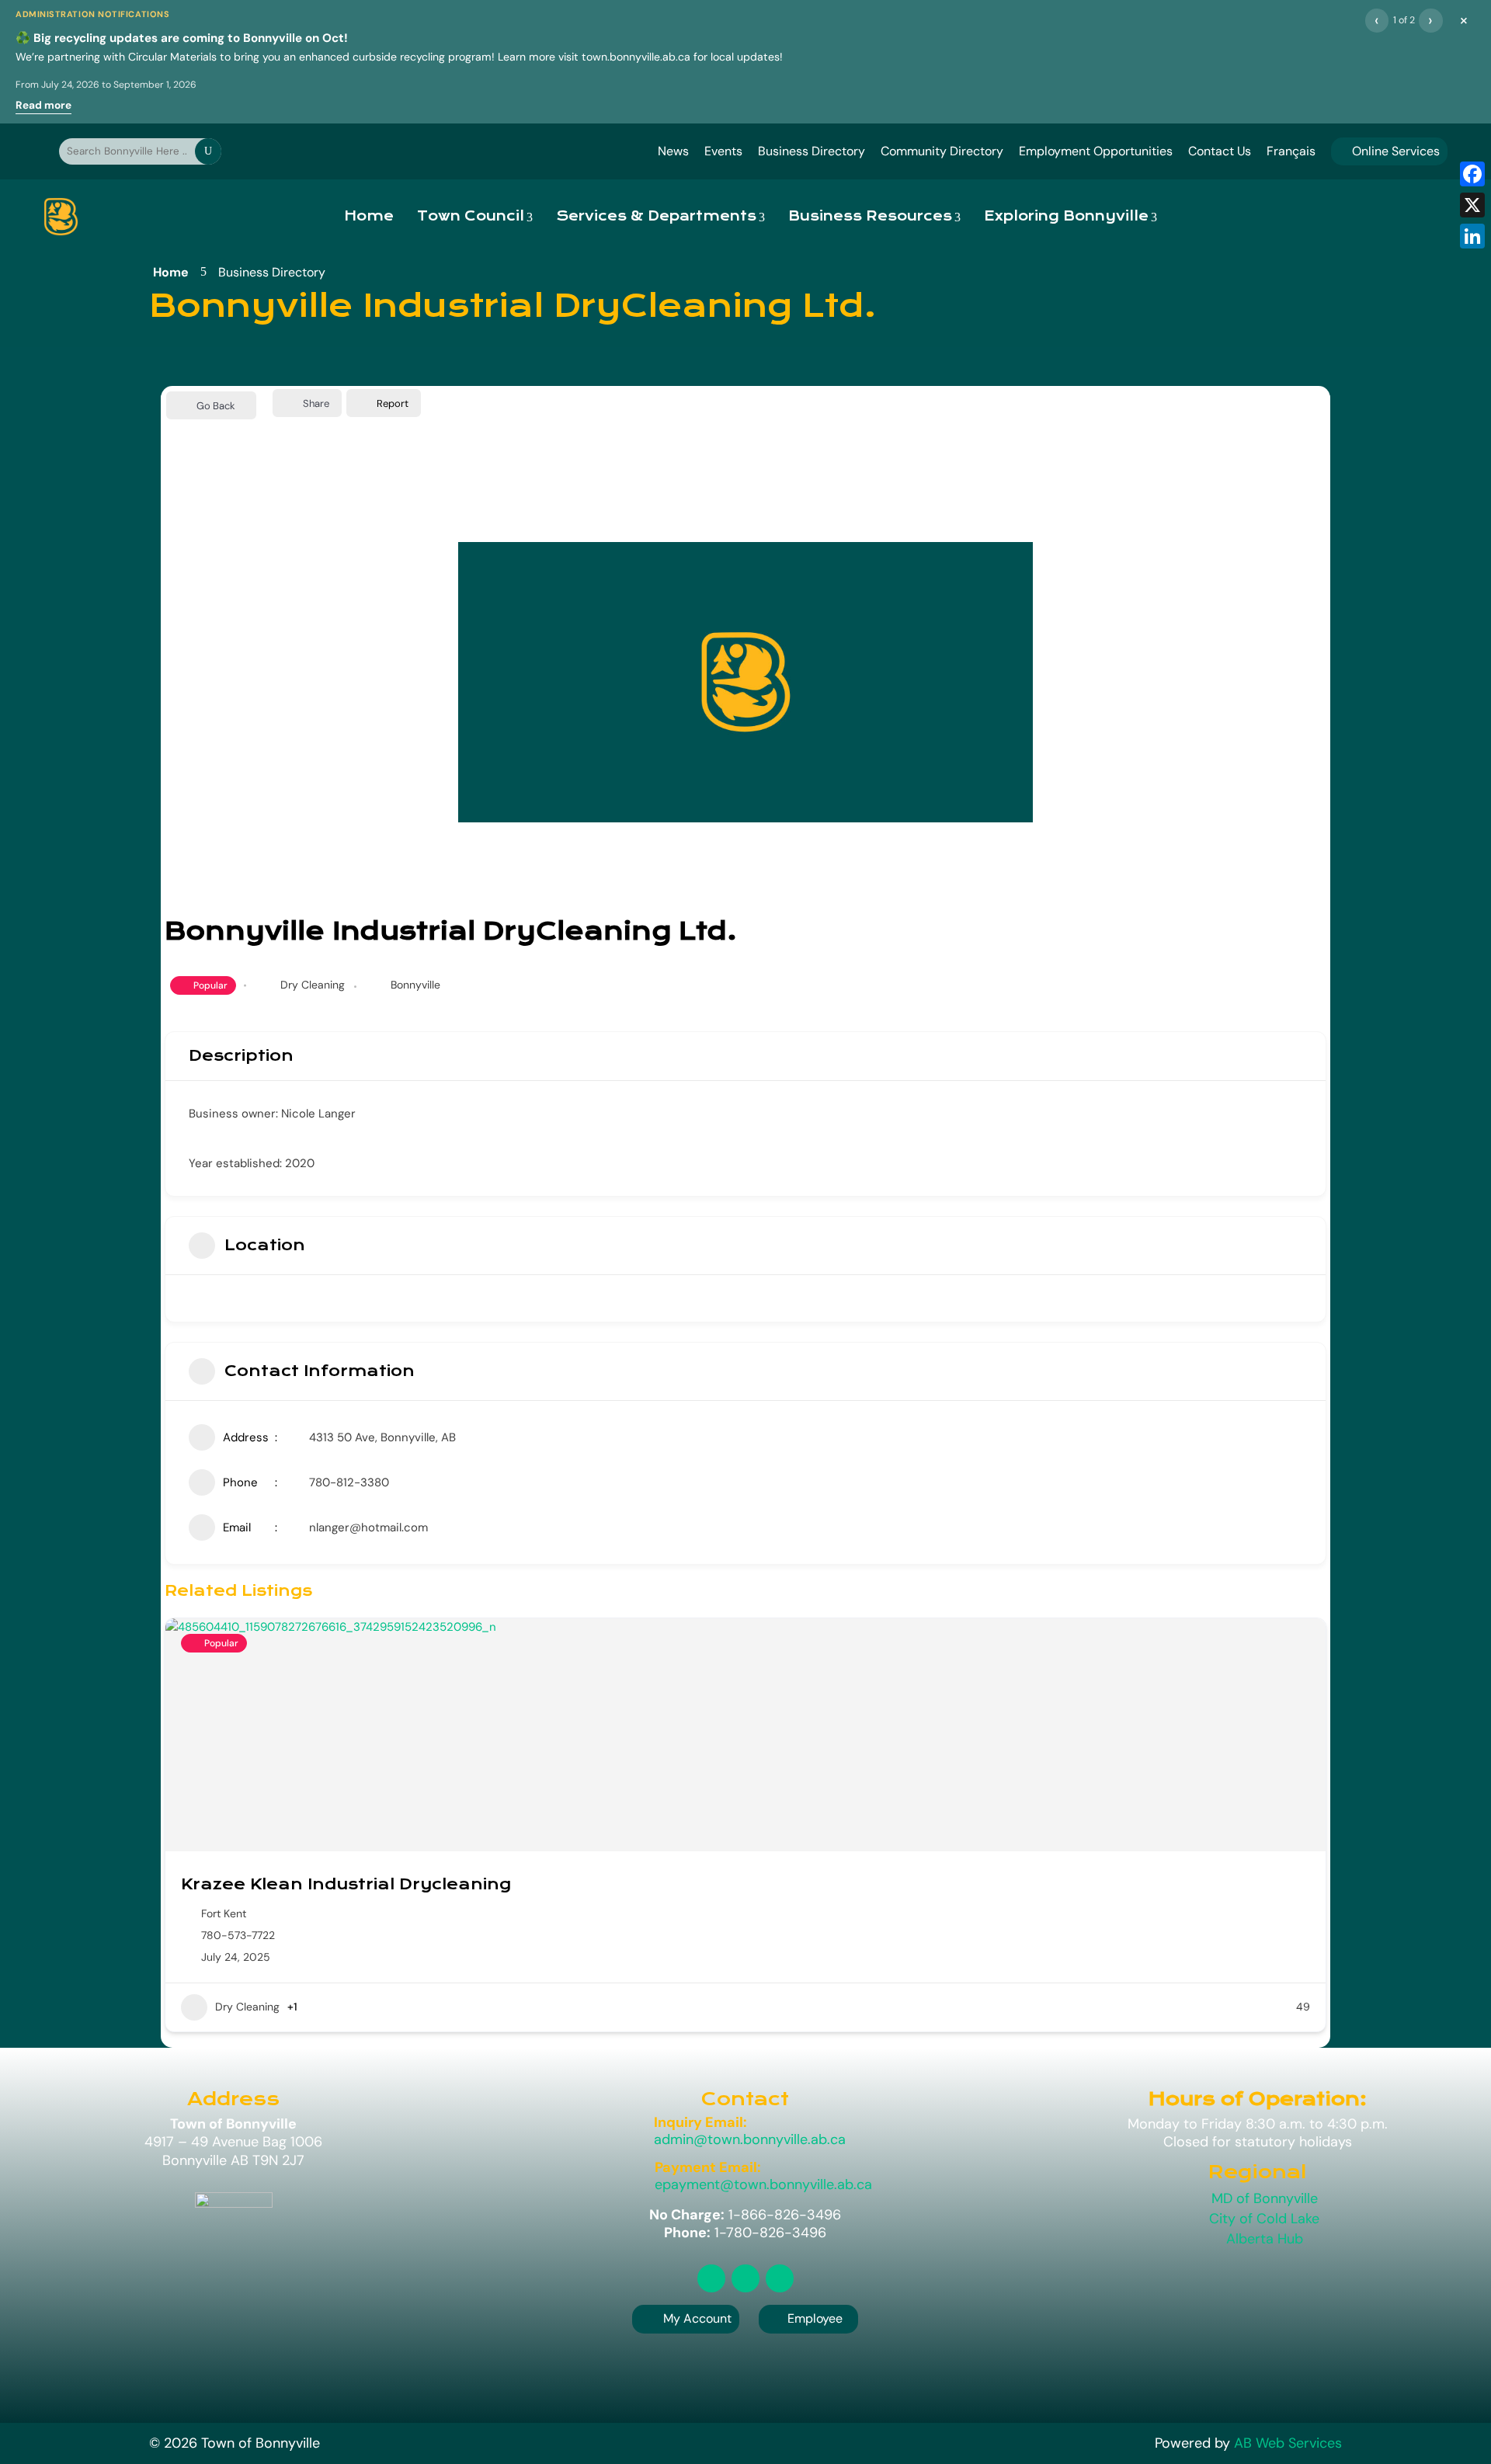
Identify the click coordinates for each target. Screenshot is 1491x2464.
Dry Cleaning (313, 985)
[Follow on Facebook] (745, 2278)
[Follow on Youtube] (780, 2278)
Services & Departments (656, 216)
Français (1291, 151)
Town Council (471, 216)
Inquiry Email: (700, 2122)
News (673, 151)
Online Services (1389, 151)
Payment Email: (708, 2167)
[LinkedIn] (1472, 236)
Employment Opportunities (1096, 151)
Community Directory (942, 151)
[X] (1472, 205)
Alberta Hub (1265, 2239)
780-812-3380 (349, 1482)
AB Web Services (1288, 2443)
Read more (43, 105)
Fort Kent (224, 1913)
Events (723, 151)
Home (369, 216)
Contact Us (1220, 151)
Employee (808, 2318)
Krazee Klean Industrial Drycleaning (346, 1884)
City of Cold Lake (1264, 2219)
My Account (697, 2318)
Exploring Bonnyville (1066, 216)
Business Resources (870, 216)
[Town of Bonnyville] (61, 217)
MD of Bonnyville (1265, 2198)
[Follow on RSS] (711, 2278)
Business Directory (812, 151)
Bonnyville (415, 985)
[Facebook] (1472, 174)
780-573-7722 (238, 1935)
